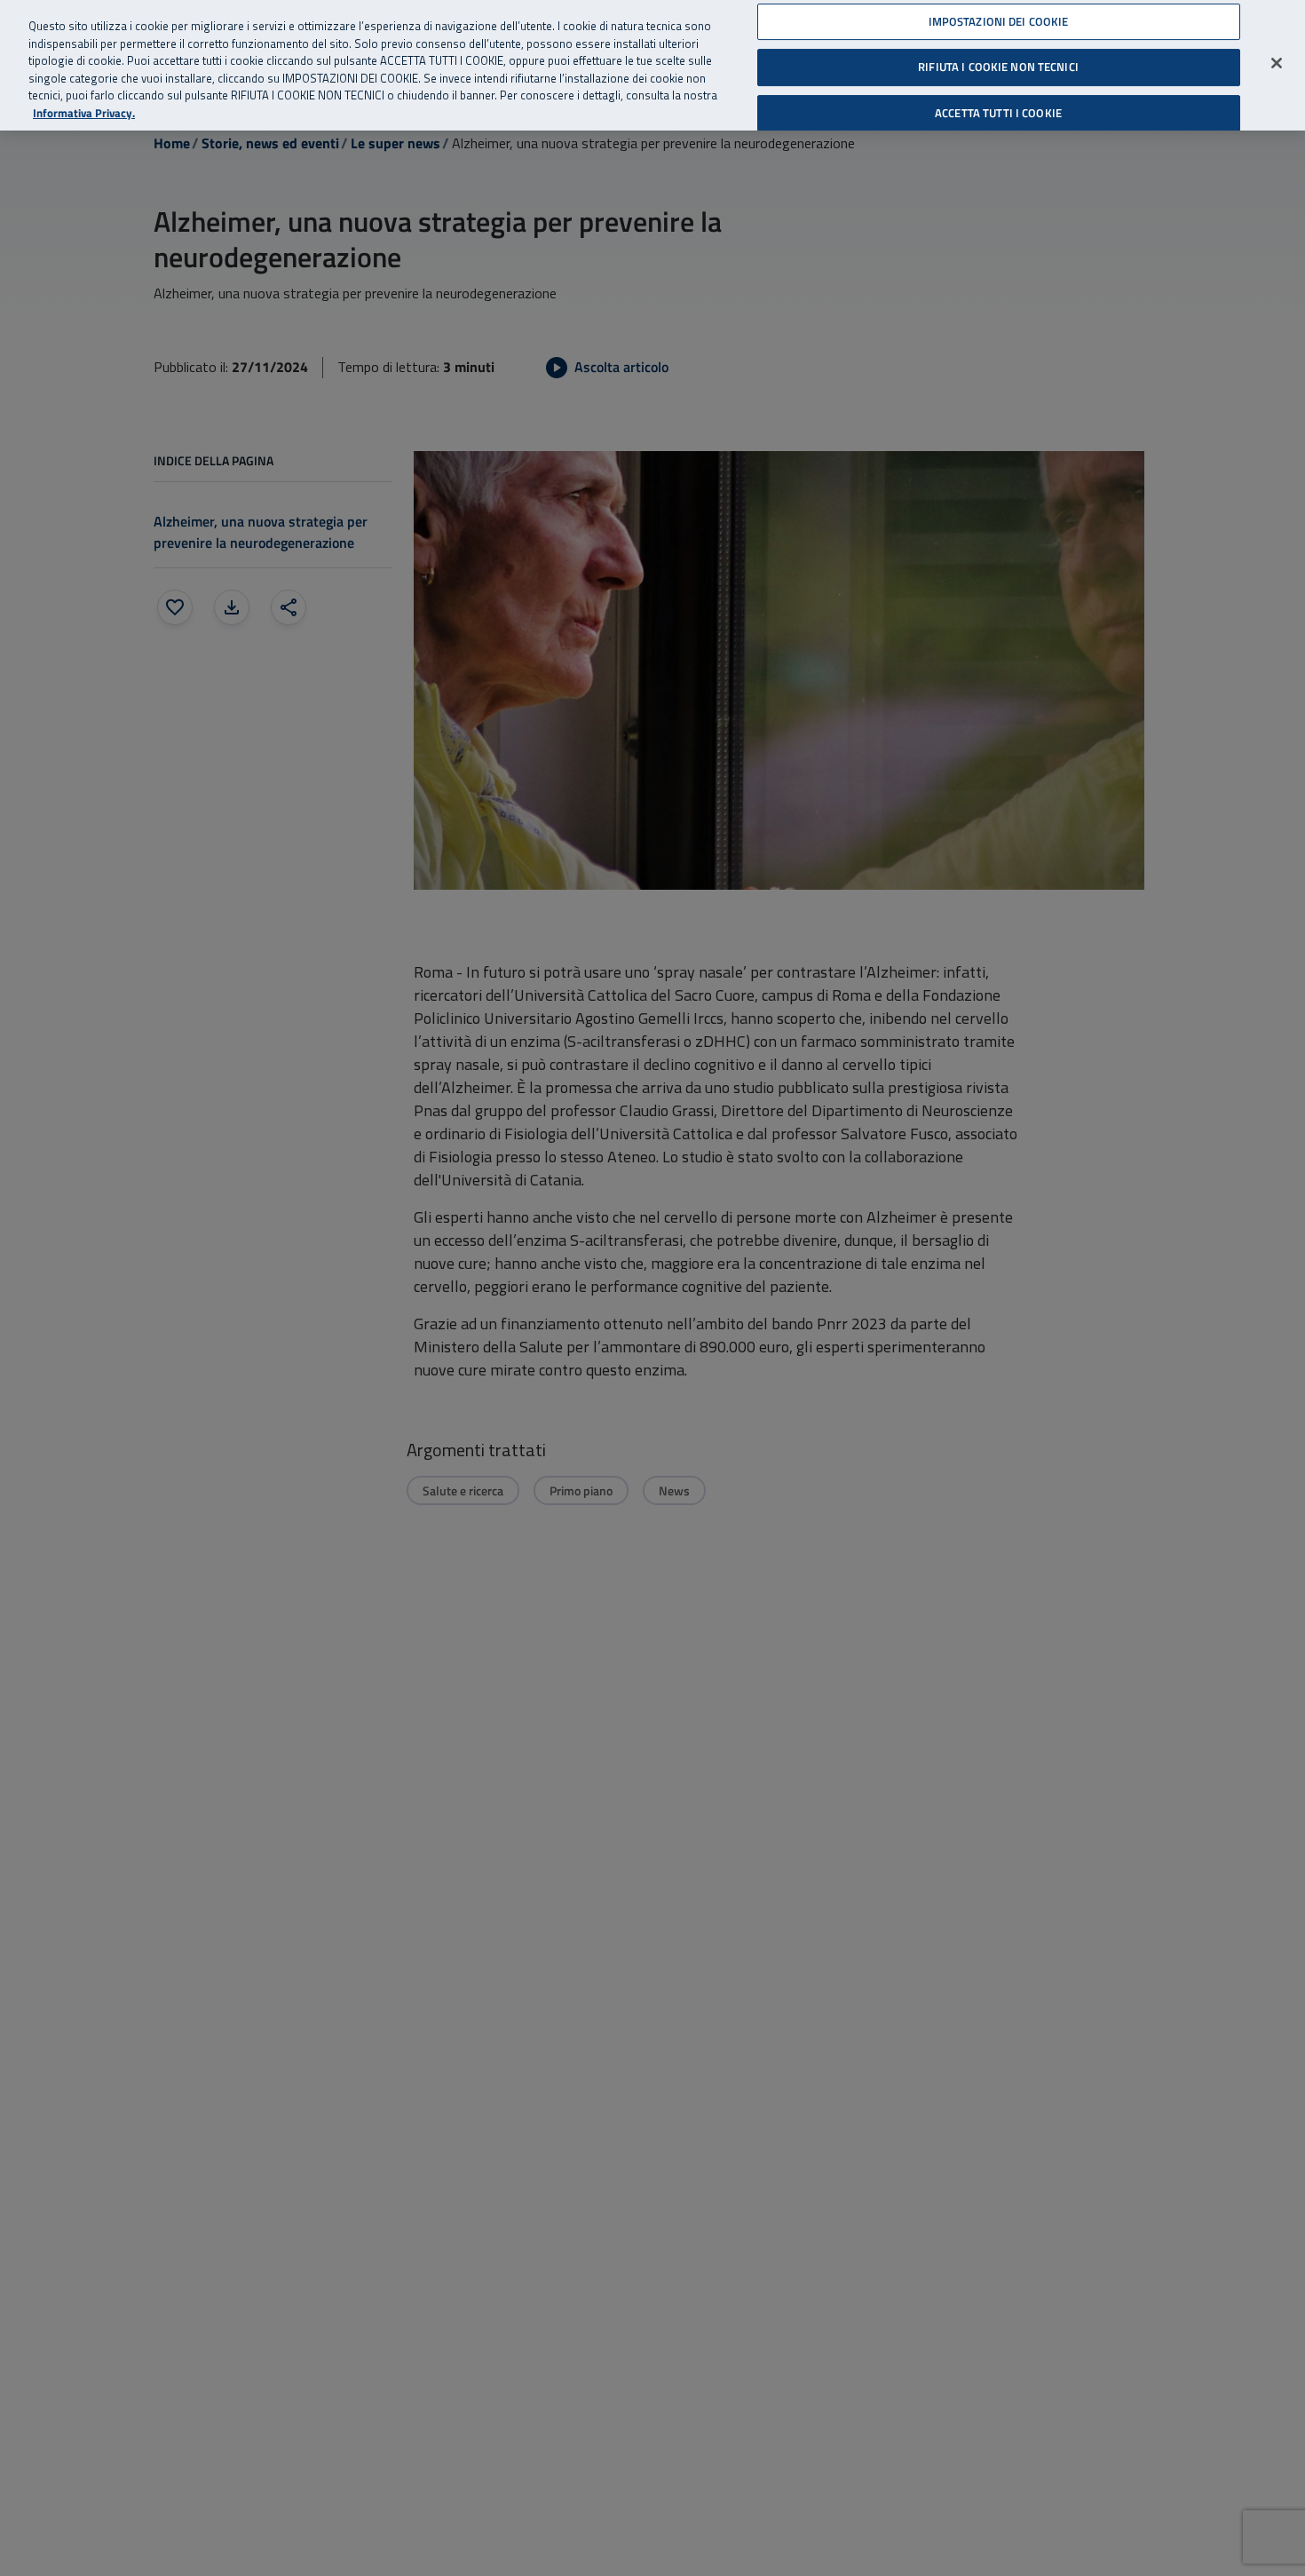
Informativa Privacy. (84, 113)
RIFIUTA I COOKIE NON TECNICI (998, 67)
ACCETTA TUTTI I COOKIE (998, 113)
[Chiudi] (1277, 63)
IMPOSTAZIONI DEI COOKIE (999, 21)
